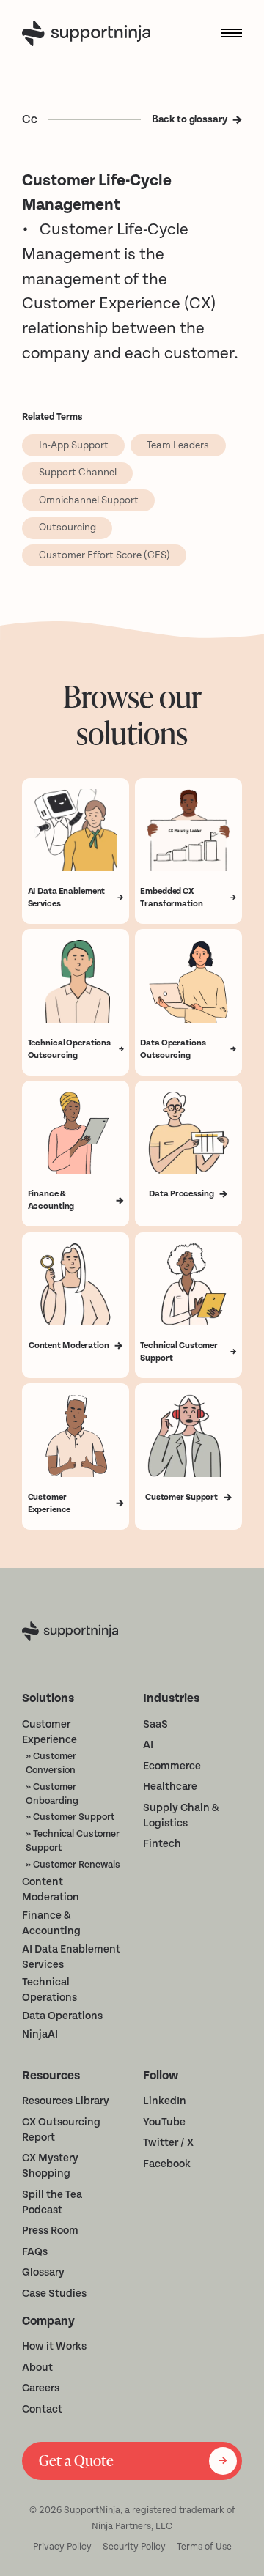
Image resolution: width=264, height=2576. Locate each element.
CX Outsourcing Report (61, 2130)
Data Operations (62, 2016)
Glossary (43, 2272)
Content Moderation (51, 1890)
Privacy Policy (62, 2547)
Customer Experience (49, 1732)
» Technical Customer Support (73, 1840)
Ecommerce (172, 1766)
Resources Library (66, 2101)
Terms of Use (204, 2547)
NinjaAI (40, 2034)
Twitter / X (168, 2143)
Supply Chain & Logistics (181, 1816)
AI (148, 1745)
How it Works (54, 2346)
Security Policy (134, 2547)
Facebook (167, 2164)
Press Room (50, 2231)
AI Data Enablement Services (71, 1957)
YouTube (164, 2122)
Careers (41, 2388)
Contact (42, 2409)
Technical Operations (49, 1990)
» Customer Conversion (51, 1763)
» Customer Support (70, 1817)
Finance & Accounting (51, 1923)
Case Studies (54, 2294)
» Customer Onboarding (52, 1794)
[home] (89, 33)
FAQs (35, 2252)
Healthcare (170, 1787)
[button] (226, 33)
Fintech (162, 1844)
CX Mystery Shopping (50, 2166)
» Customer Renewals (73, 1864)
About (37, 2368)
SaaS (155, 1724)
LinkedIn (165, 2101)
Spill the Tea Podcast (52, 2202)
